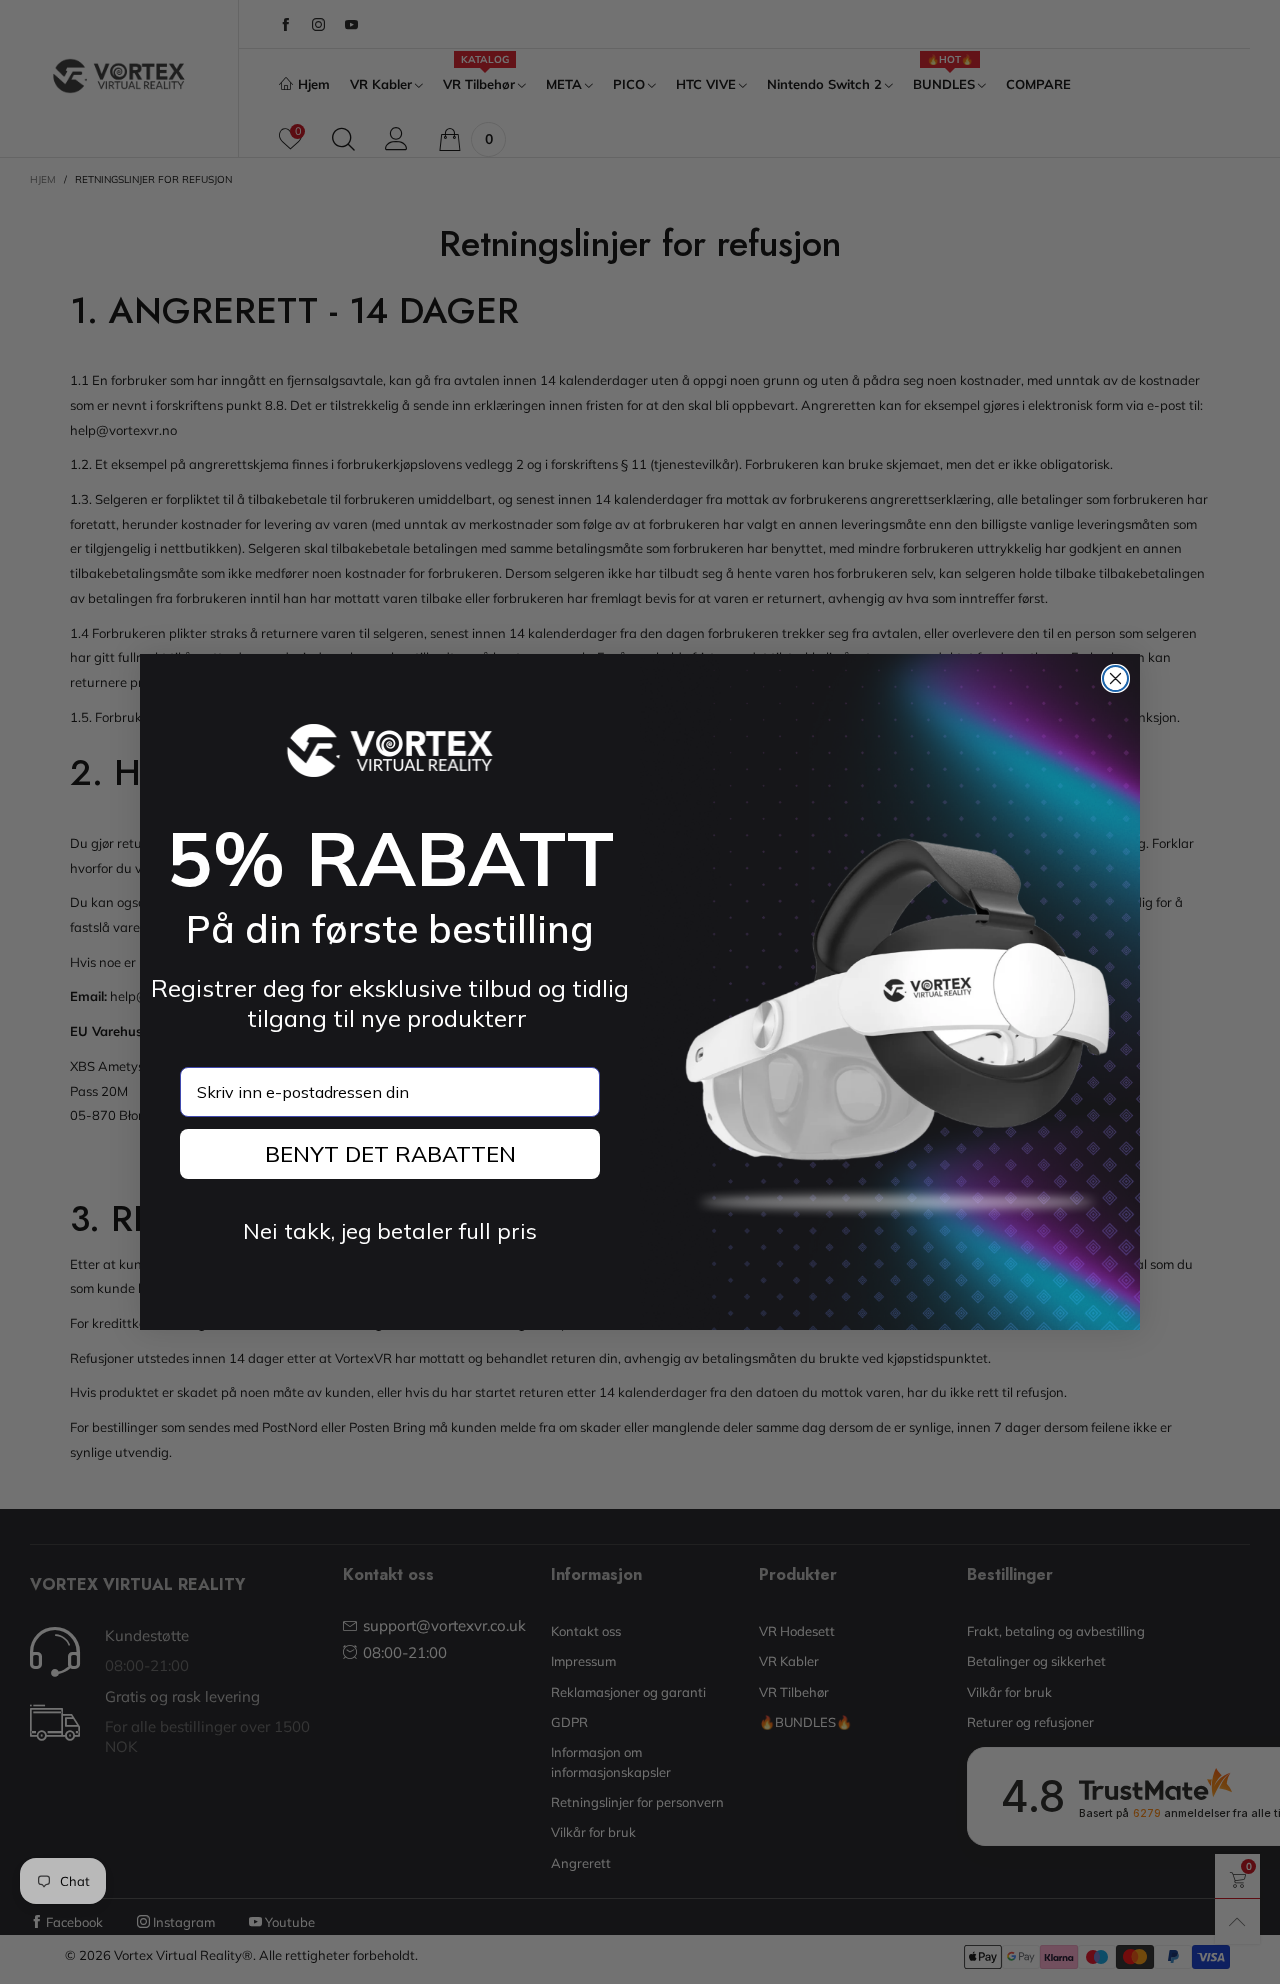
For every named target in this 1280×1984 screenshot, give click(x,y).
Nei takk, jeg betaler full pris (390, 1231)
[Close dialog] (1115, 678)
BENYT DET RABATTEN (390, 1154)
